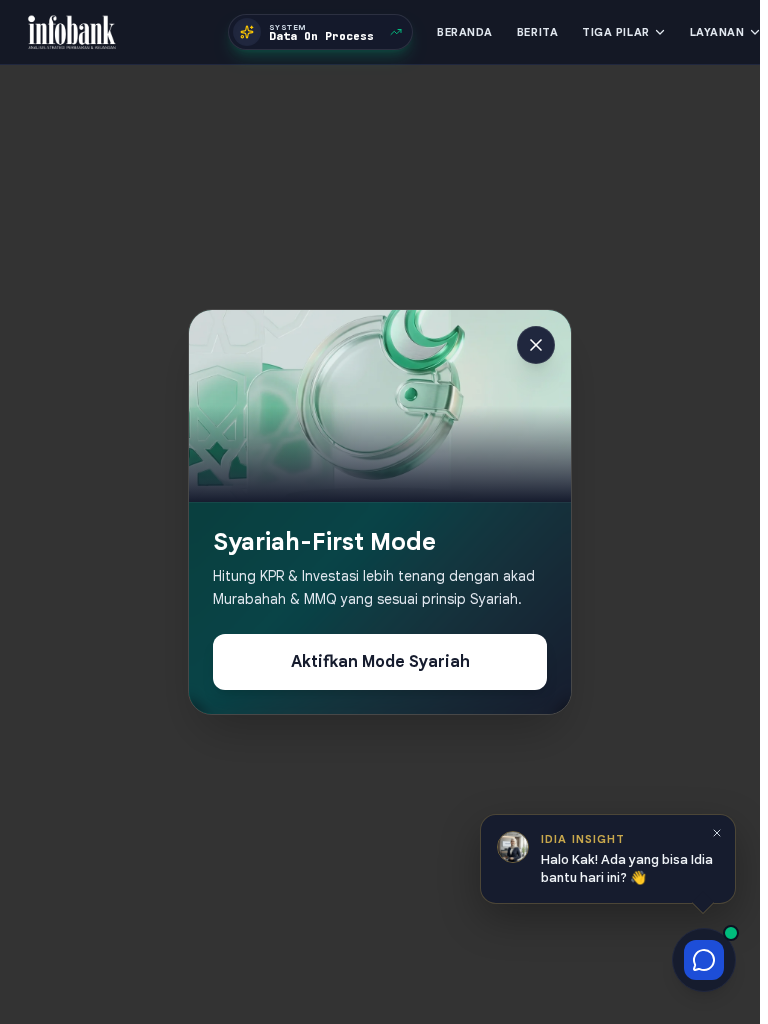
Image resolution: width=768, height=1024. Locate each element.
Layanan (717, 32)
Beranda (465, 32)
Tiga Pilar (616, 32)
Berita (537, 32)
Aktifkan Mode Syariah (380, 662)
